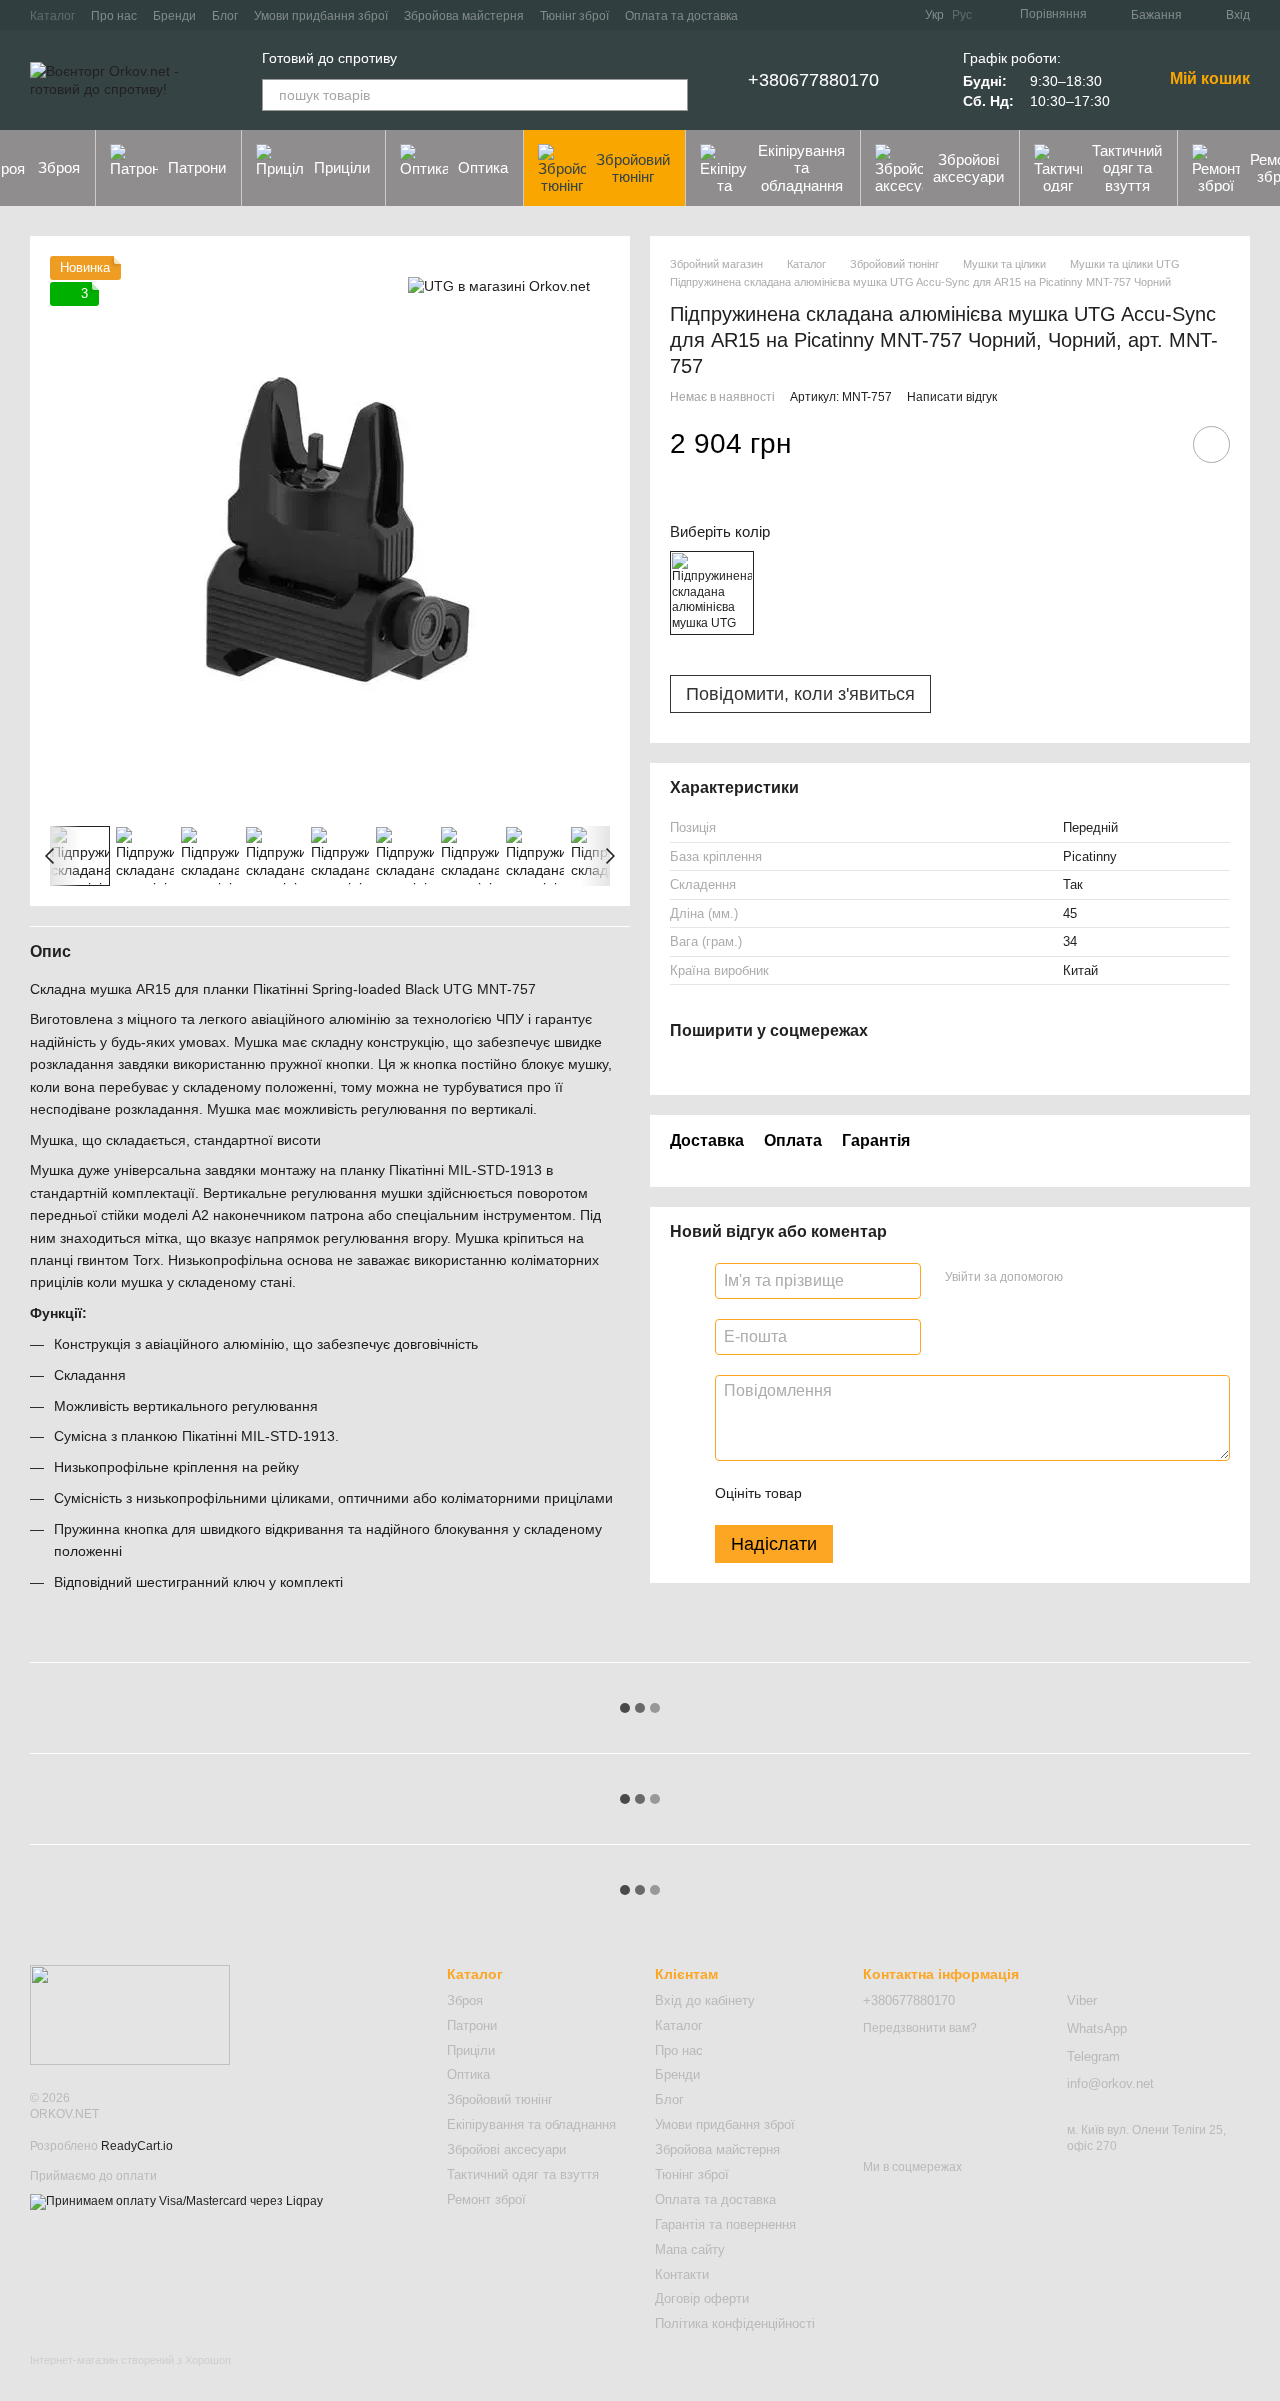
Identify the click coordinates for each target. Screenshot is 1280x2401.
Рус (962, 15)
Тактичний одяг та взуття (1127, 168)
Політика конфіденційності (735, 2323)
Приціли (342, 167)
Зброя (465, 2000)
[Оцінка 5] (963, 1492)
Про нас (114, 16)
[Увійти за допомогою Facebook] (1085, 1277)
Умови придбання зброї (321, 16)
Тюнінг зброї (574, 16)
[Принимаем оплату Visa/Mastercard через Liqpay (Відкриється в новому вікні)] (176, 2201)
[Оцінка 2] (867, 1492)
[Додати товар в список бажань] (1211, 444)
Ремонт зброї (486, 2199)
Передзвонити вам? (920, 2028)
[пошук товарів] (672, 95)
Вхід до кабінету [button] (705, 2000)
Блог (225, 16)
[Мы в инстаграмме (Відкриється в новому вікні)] (897, 15)
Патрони (197, 167)
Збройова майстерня (464, 16)
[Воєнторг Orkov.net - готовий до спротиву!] (130, 2014)
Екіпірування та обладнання (801, 168)
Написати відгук (952, 397)
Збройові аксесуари (968, 168)
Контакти (682, 2274)
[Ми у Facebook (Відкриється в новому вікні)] (849, 15)
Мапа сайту (690, 2249)
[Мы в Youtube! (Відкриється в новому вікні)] (873, 15)
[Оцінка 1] (835, 1492)
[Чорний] (712, 593)
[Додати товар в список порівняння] (1155, 444)
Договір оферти (702, 2298)
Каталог (52, 16)
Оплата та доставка (681, 16)
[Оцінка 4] (931, 1492)
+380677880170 (813, 80)
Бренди (174, 16)
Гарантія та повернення (725, 2224)
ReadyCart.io (137, 2146)
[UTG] (499, 285)
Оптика (483, 167)
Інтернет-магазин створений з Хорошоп (130, 2360)
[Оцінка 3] (899, 1492)
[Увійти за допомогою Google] (1117, 1277)
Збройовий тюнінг (633, 168)
